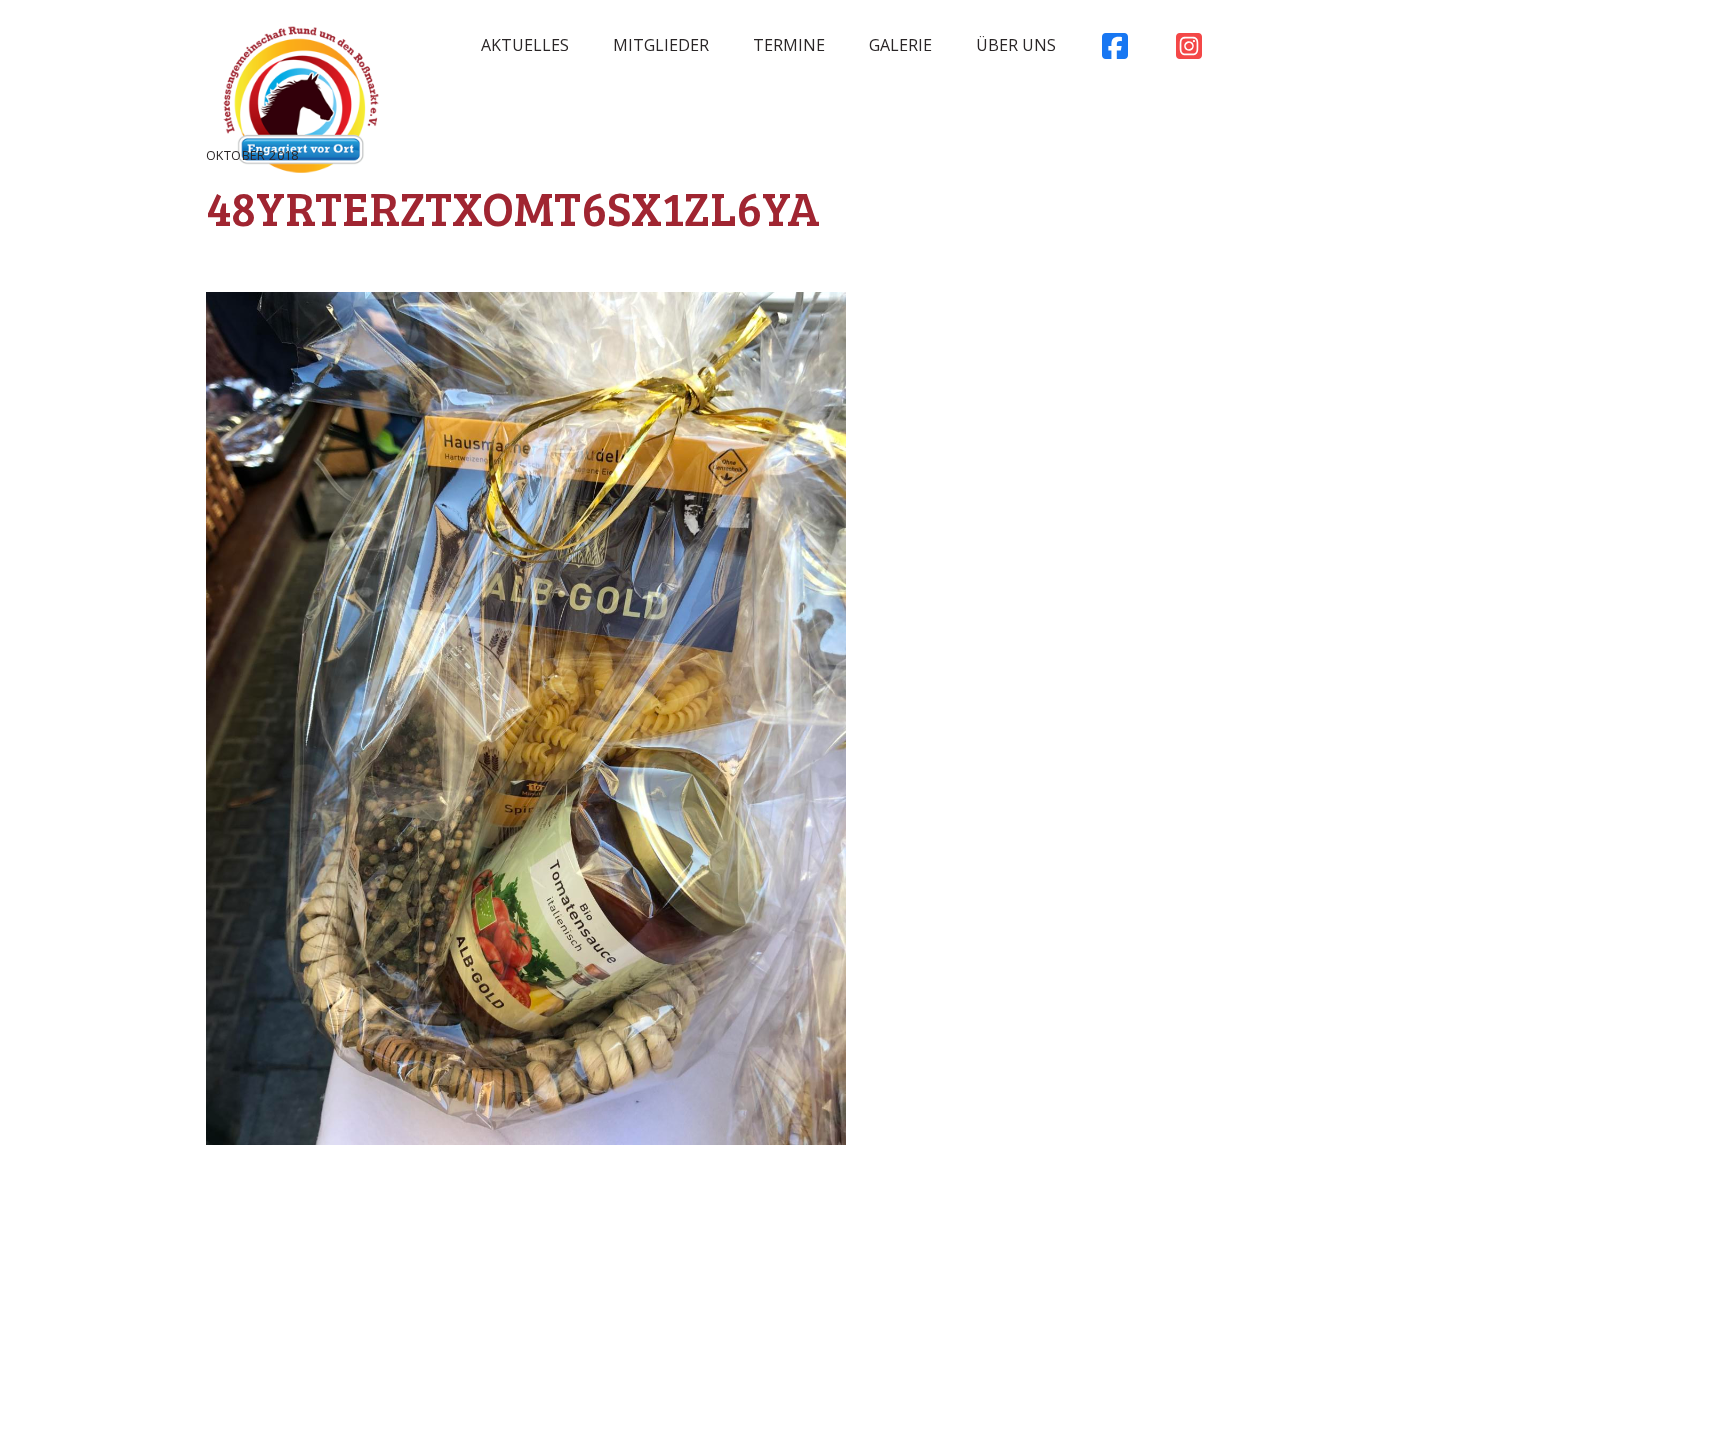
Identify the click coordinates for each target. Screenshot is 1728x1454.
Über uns (1016, 45)
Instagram (1189, 51)
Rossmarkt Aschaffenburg (301, 105)
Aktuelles (525, 45)
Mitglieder (661, 45)
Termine (789, 45)
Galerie (900, 45)
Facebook (1115, 51)
